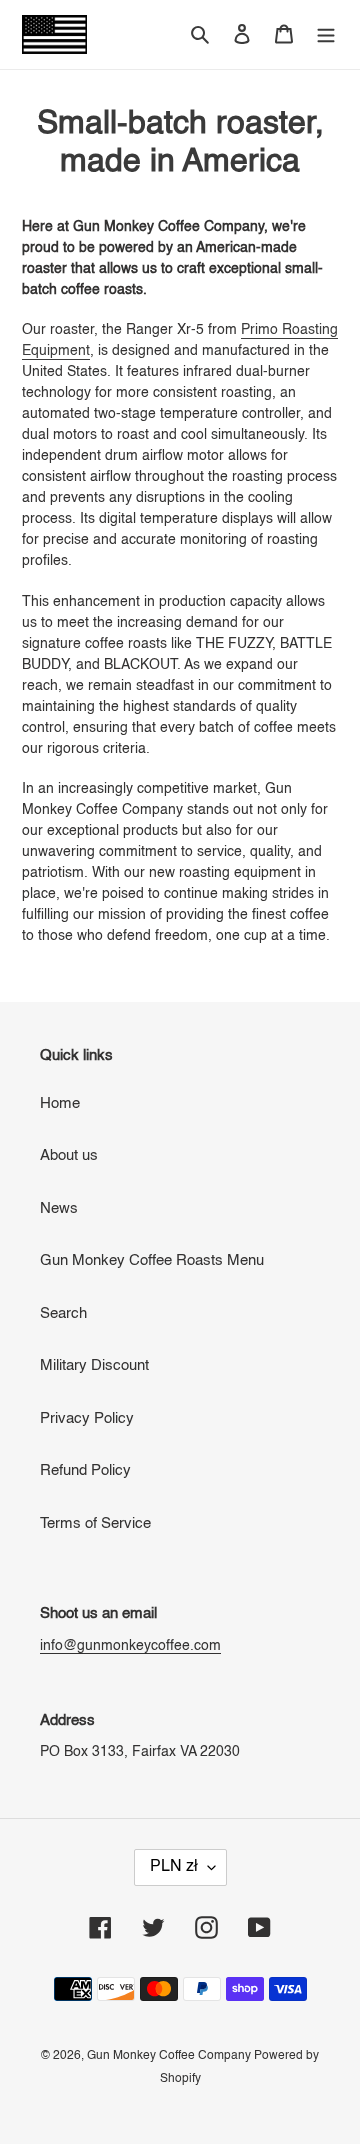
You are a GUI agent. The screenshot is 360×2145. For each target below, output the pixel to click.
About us (69, 1155)
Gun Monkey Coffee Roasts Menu (152, 1260)
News (59, 1208)
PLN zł (174, 1867)
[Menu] (326, 34)
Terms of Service (95, 1523)
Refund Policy (85, 1470)
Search (63, 1313)
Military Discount (94, 1365)
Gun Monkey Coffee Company (170, 2056)
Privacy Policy (87, 1418)
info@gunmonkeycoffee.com (130, 1646)
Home (60, 1103)
